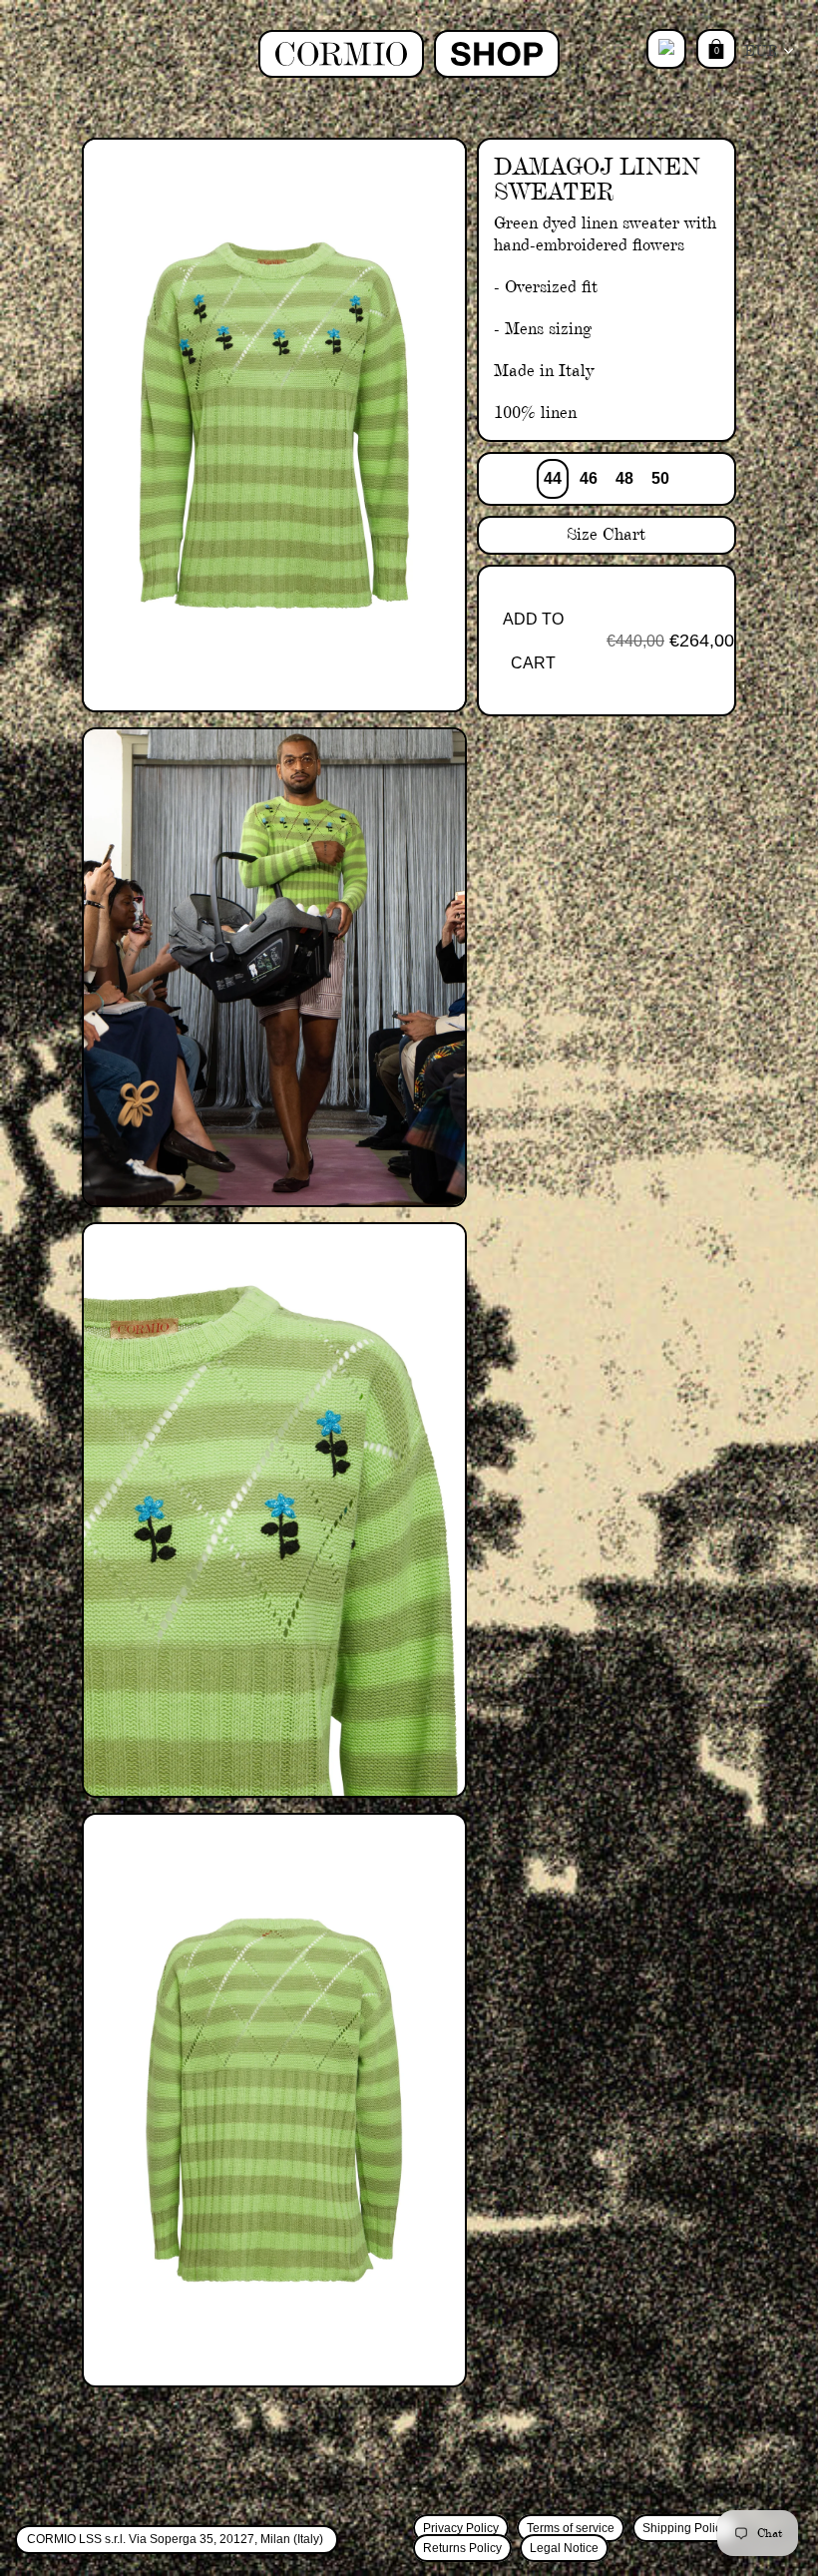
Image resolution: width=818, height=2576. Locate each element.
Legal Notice (564, 2548)
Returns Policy (462, 2548)
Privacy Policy (461, 2528)
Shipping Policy (685, 2528)
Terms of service (571, 2528)
